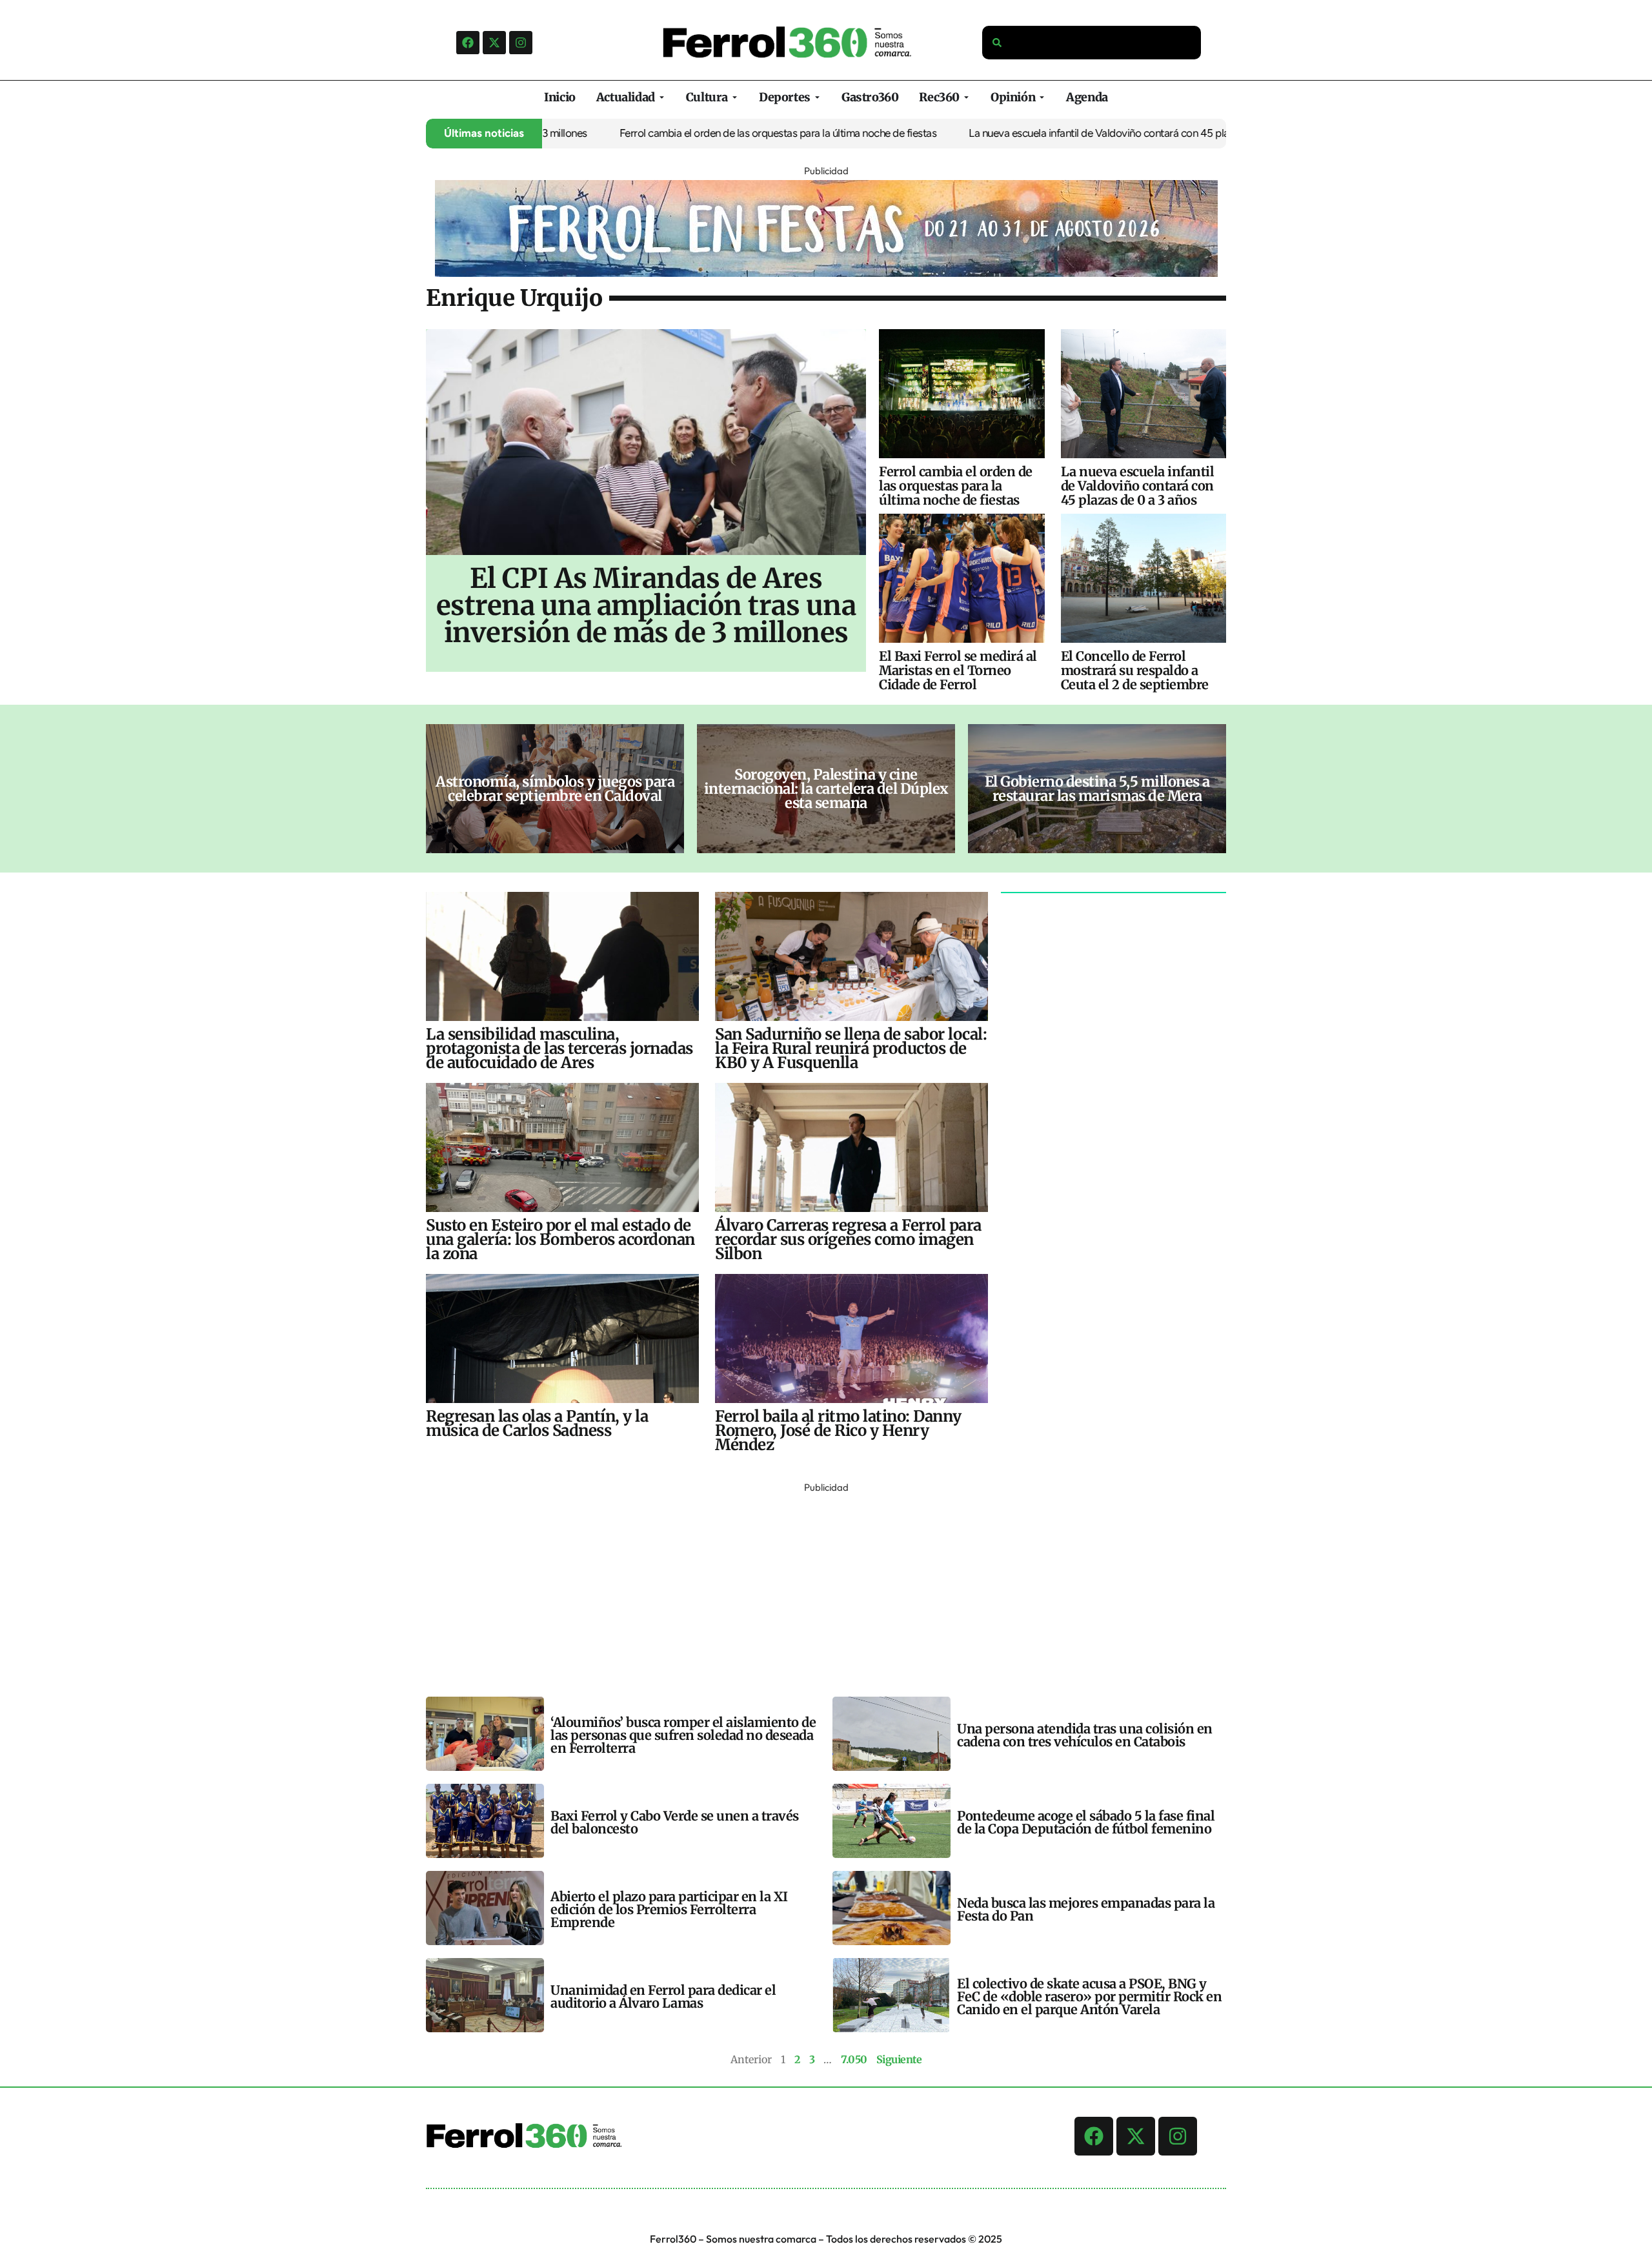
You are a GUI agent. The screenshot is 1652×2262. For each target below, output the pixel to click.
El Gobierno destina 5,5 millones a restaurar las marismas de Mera (1097, 789)
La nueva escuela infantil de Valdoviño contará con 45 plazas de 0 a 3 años (1073, 133)
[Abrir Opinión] (1042, 97)
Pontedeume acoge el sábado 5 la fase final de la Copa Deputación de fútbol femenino (1086, 1822)
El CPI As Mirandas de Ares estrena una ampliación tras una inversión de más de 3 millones (646, 605)
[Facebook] (468, 43)
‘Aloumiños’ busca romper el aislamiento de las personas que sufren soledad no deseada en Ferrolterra (683, 1735)
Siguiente (899, 2059)
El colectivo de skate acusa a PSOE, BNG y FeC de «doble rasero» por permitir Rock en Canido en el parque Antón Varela (1089, 1996)
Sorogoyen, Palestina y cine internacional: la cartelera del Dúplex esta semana (826, 789)
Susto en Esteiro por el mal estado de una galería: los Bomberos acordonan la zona (560, 1239)
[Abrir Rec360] (966, 97)
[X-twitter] (494, 43)
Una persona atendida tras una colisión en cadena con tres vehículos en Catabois (1085, 1735)
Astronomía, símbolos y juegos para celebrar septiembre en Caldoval (555, 789)
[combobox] (1092, 43)
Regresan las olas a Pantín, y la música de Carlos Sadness (537, 1423)
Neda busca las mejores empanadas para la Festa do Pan (1086, 1909)
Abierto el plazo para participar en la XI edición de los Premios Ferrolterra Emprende (669, 1909)
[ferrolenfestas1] (826, 273)
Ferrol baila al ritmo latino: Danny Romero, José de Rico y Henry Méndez (838, 1430)
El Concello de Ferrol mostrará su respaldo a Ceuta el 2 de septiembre (1135, 670)
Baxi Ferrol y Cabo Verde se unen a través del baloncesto (675, 1822)
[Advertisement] (813, 1587)
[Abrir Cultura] (735, 97)
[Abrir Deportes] (817, 97)
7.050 (854, 2059)
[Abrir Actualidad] (662, 97)
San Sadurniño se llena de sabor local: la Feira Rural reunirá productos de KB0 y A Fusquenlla (851, 1048)
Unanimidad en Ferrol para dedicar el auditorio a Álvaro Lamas (663, 1996)
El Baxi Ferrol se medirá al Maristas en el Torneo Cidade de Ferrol (958, 670)
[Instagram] (521, 43)
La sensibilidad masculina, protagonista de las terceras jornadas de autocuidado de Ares (559, 1048)
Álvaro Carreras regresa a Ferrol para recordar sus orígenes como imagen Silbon (848, 1239)
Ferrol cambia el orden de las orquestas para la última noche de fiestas (714, 133)
